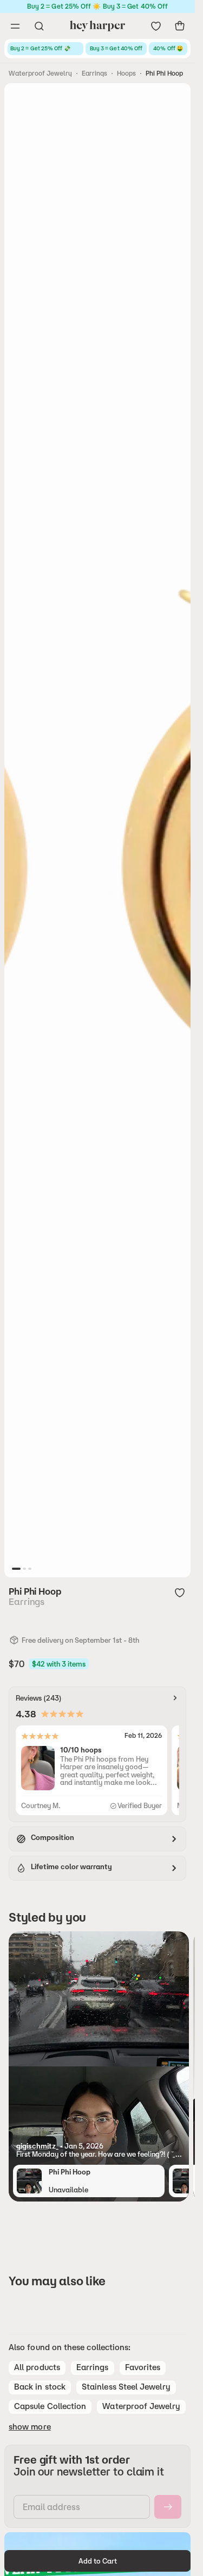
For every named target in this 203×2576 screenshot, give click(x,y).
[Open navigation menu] (15, 26)
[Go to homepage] (97, 26)
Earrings (94, 73)
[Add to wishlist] (180, 1593)
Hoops (126, 73)
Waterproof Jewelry (40, 73)
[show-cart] (180, 26)
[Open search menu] (39, 26)
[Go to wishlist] (156, 26)
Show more (30, 2427)
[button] (99, 2150)
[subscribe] (168, 2507)
